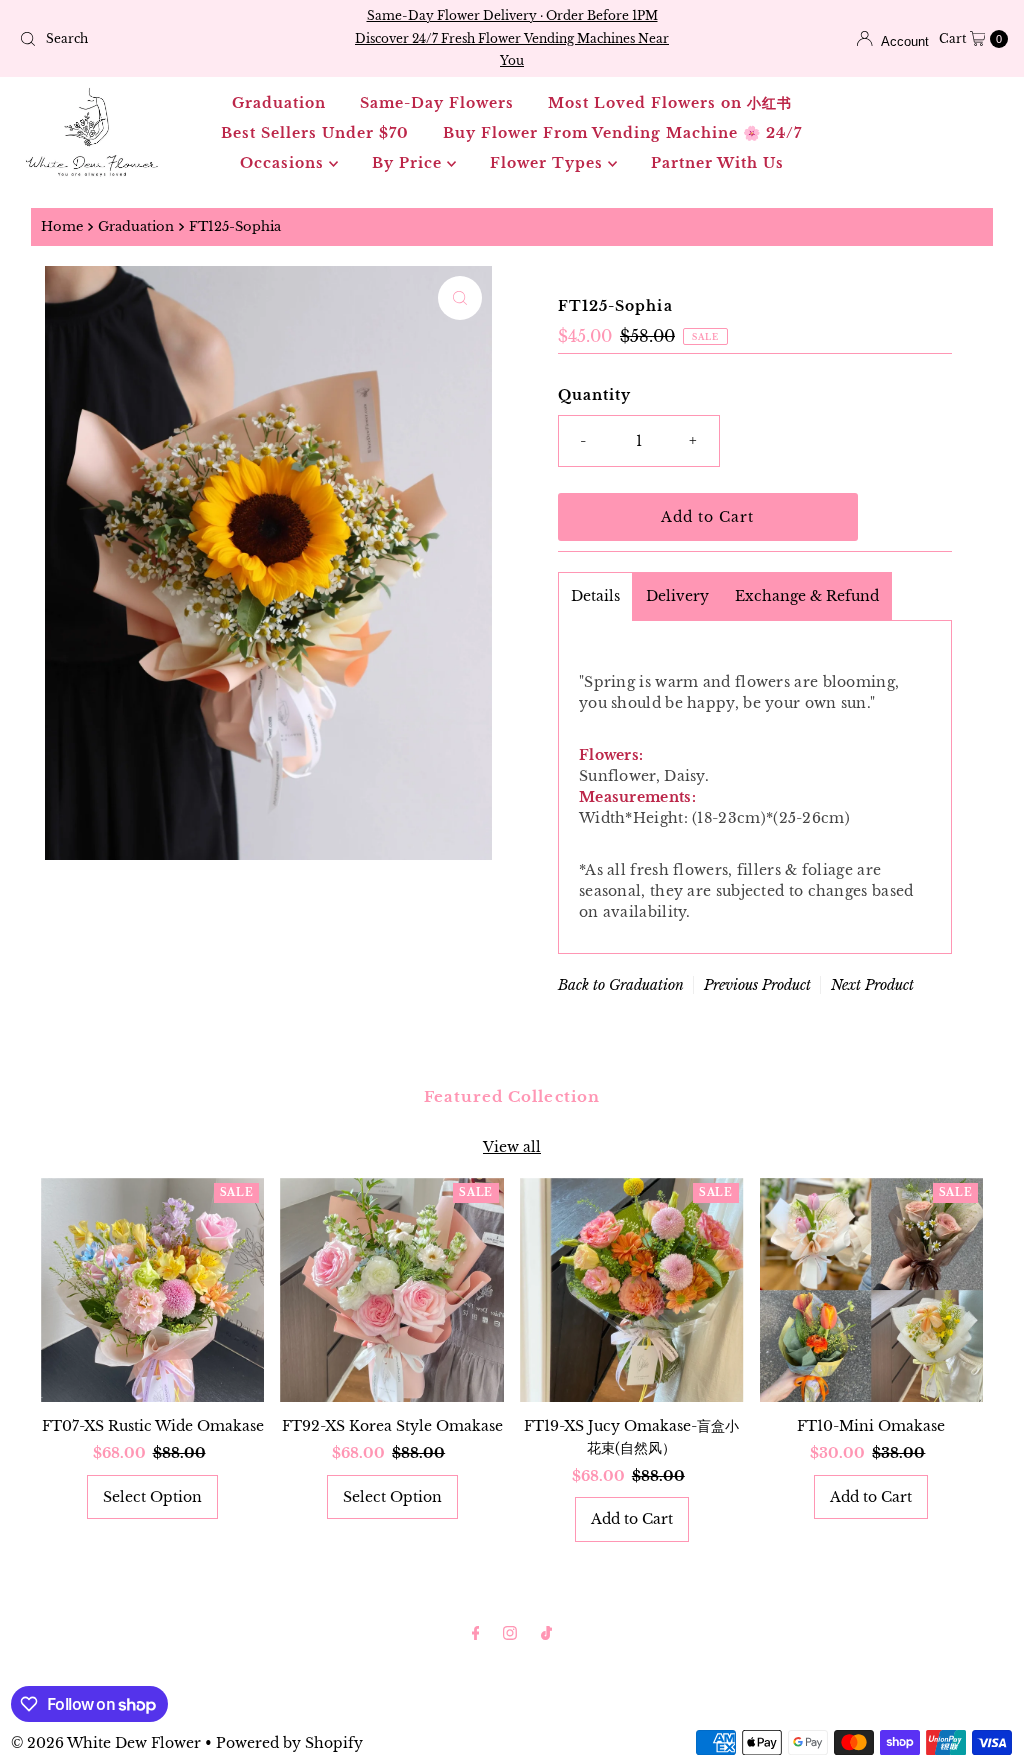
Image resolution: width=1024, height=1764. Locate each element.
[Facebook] (476, 1633)
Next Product (872, 985)
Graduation (279, 103)
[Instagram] (510, 1633)
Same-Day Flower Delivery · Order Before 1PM (512, 15)
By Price (409, 163)
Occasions (284, 163)
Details (595, 596)
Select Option (152, 1497)
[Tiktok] (546, 1633)
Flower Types (549, 163)
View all (512, 1147)
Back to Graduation (621, 985)
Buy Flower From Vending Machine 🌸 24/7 (622, 133)
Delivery (677, 596)
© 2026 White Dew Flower (106, 1743)
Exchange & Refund (807, 596)
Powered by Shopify (289, 1743)
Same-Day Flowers (437, 103)
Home (62, 226)
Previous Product (757, 985)
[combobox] (173, 39)
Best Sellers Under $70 (315, 133)
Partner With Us (717, 163)
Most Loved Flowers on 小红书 (670, 103)
